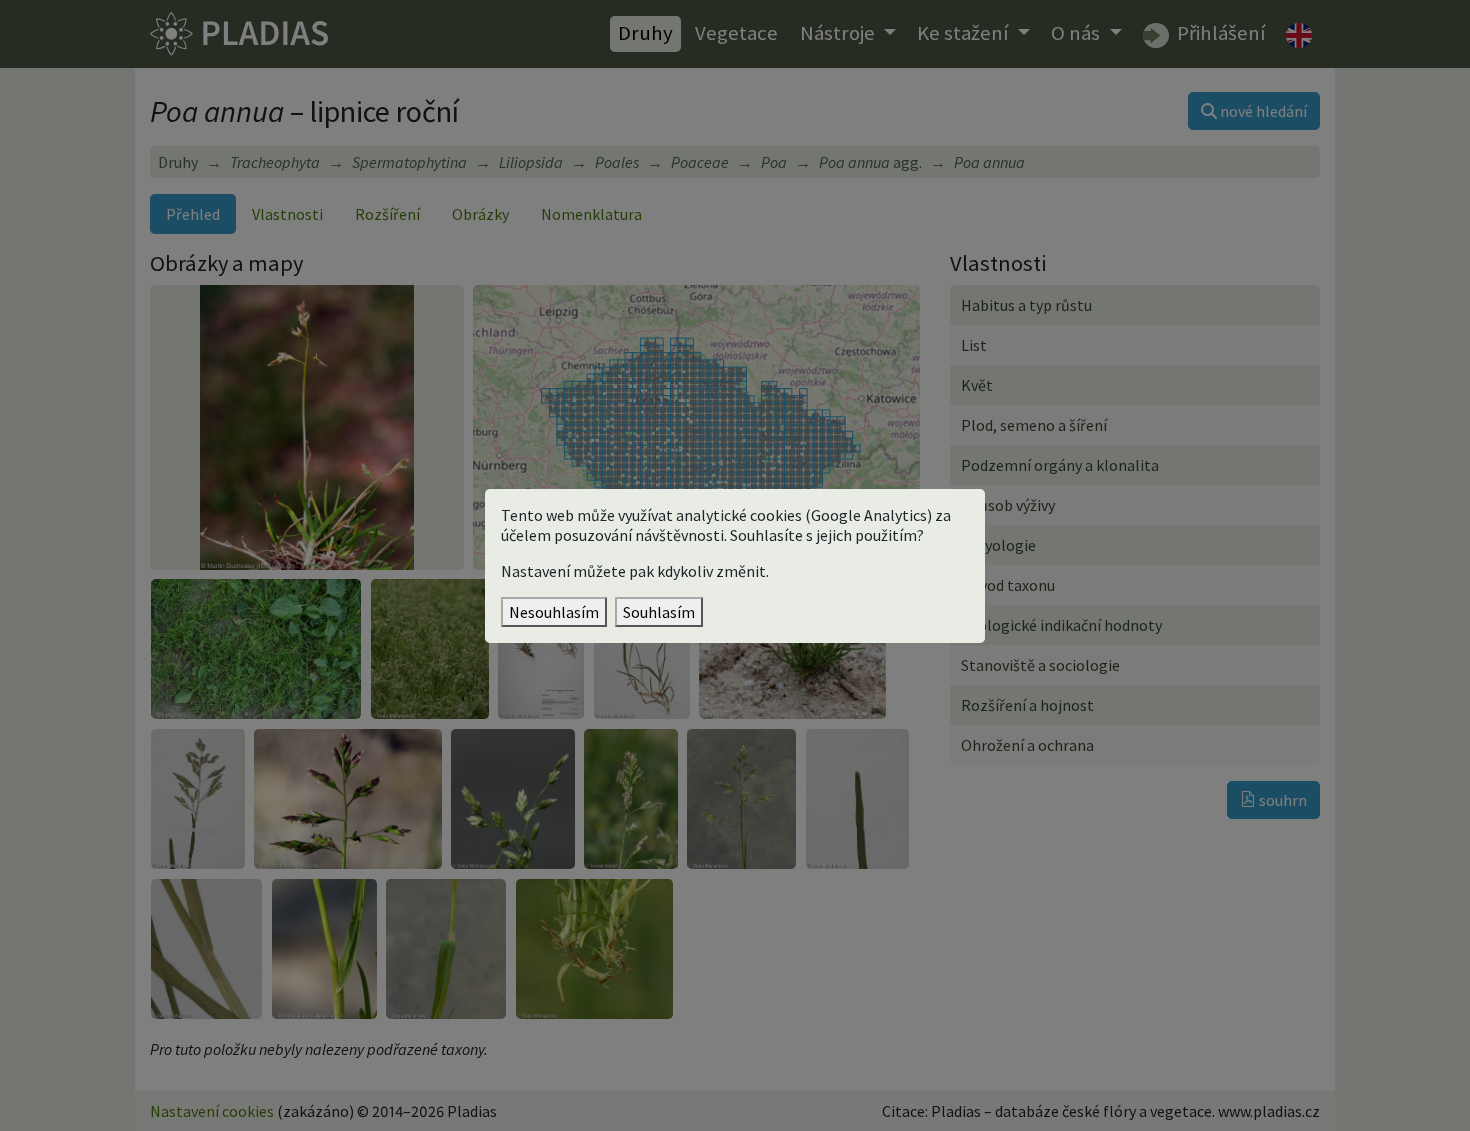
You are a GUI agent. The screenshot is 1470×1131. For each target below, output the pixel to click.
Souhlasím (659, 612)
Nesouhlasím (554, 612)
